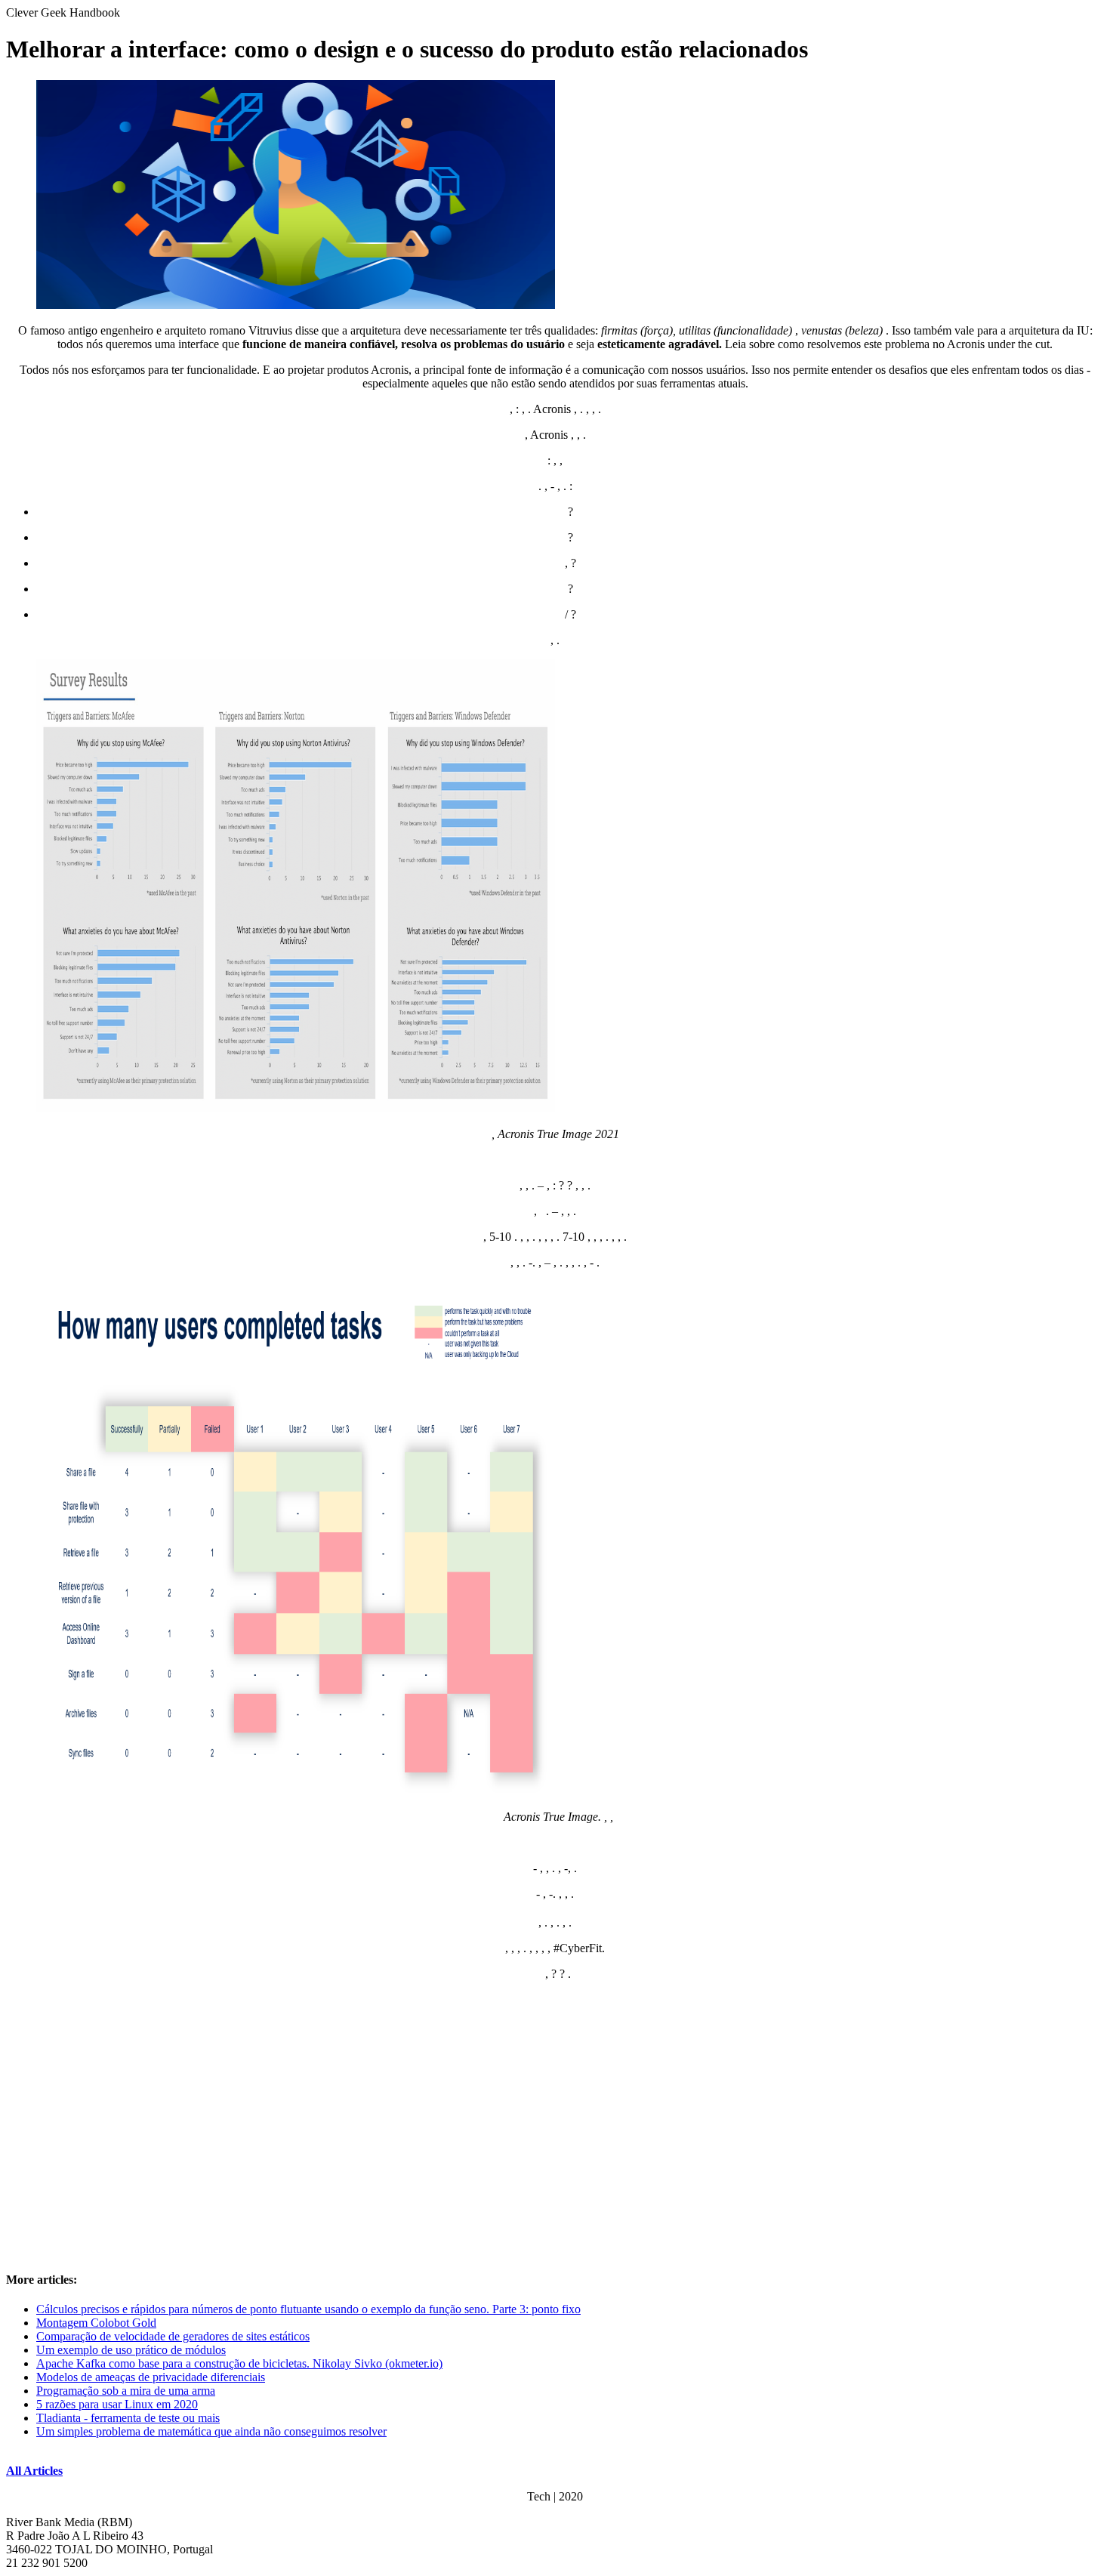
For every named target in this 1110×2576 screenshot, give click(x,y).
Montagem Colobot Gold (96, 2323)
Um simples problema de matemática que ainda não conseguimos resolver (211, 2431)
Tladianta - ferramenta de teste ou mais (128, 2418)
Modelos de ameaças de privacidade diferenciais (151, 2377)
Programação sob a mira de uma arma (126, 2391)
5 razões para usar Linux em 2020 (117, 2404)
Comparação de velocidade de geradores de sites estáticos (173, 2336)
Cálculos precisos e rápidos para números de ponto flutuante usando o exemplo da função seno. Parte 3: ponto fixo (308, 2309)
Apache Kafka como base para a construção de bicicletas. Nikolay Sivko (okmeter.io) (239, 2363)
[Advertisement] (555, 2138)
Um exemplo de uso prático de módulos (131, 2350)
